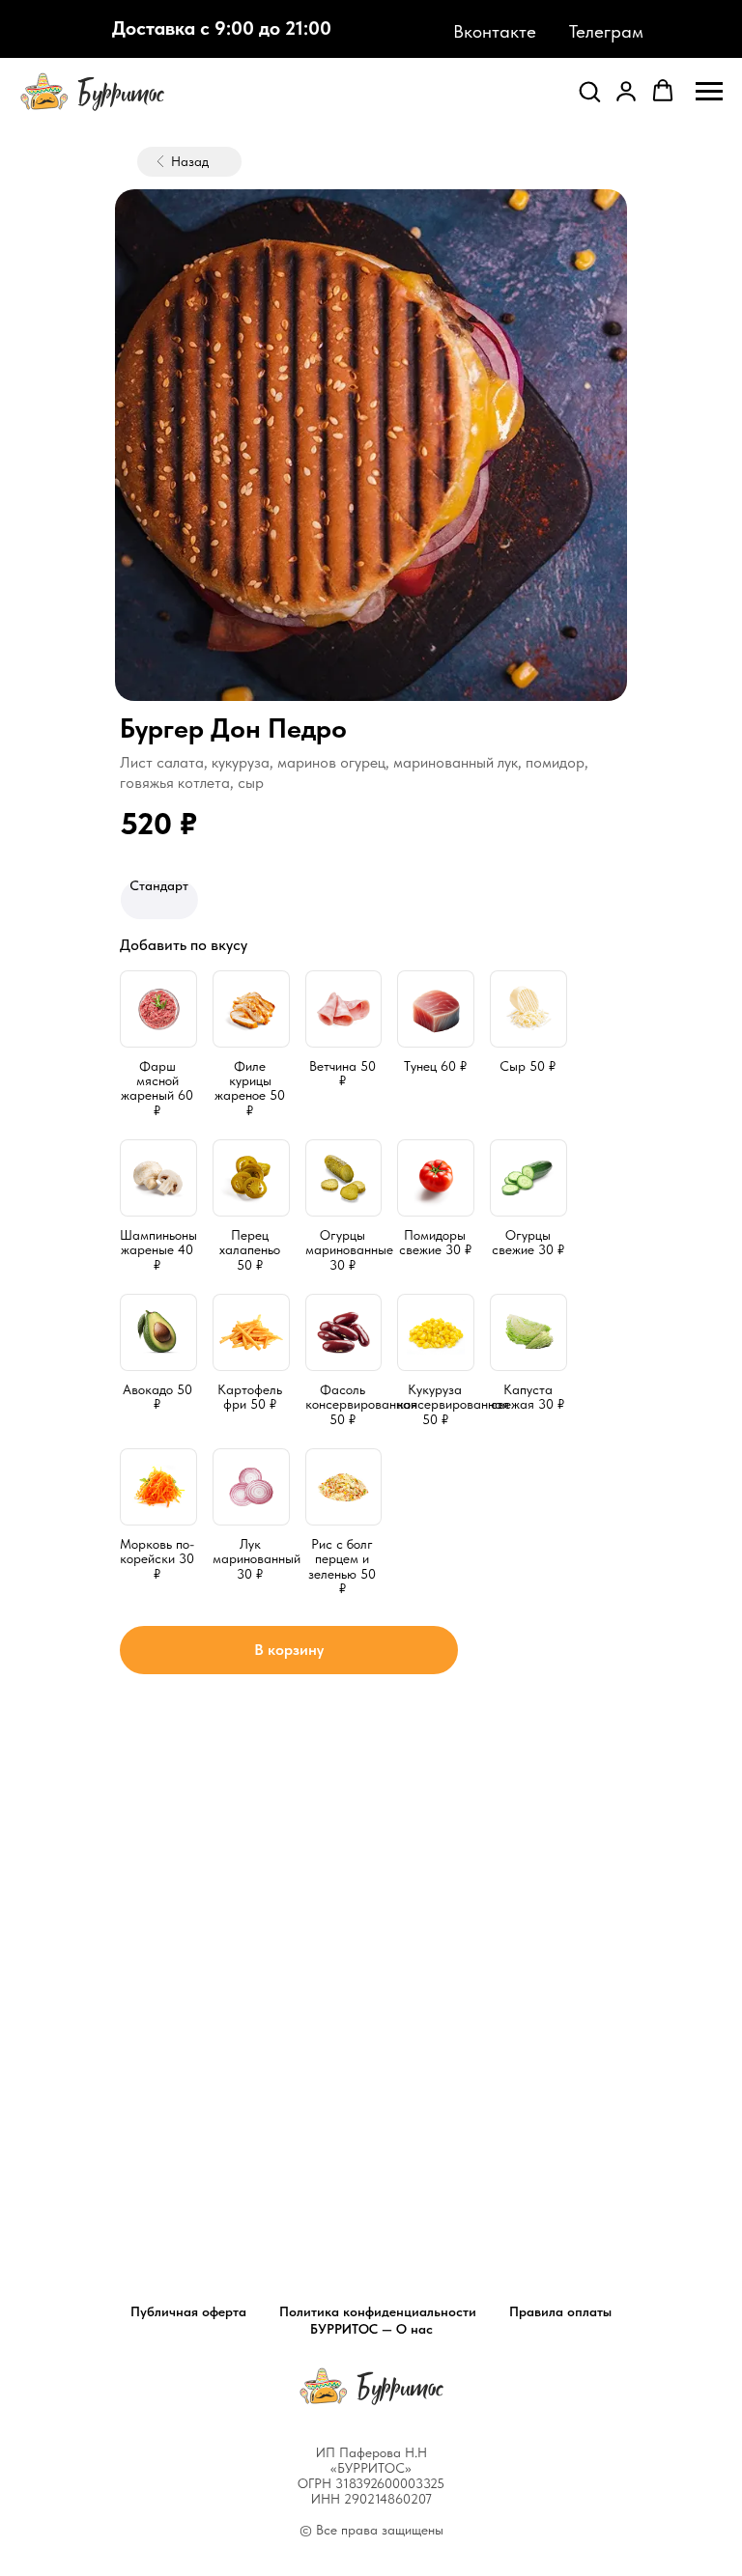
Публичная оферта (188, 2311)
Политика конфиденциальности (378, 2311)
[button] (589, 91)
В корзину (289, 1650)
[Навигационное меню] (709, 92)
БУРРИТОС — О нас (371, 2329)
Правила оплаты (560, 2311)
